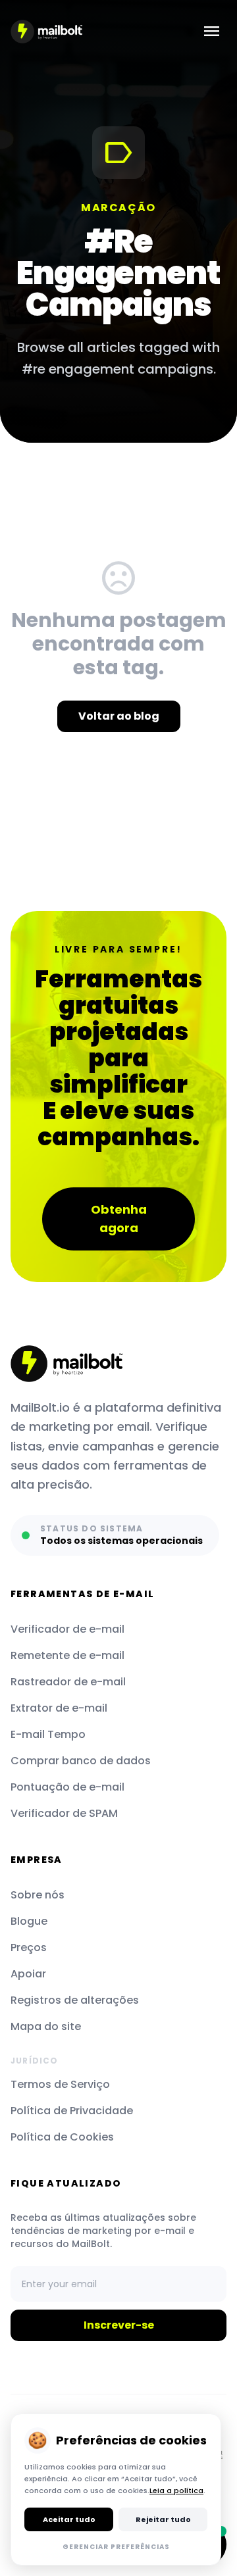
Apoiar (28, 1974)
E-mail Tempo (48, 1734)
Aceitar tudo (69, 2519)
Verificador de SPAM (64, 1813)
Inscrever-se (119, 2325)
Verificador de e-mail (67, 1629)
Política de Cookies (62, 2137)
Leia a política (176, 2490)
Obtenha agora (119, 1219)
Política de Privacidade (72, 2111)
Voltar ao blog (119, 716)
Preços (29, 1947)
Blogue (29, 1921)
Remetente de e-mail (67, 1655)
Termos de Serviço (60, 2084)
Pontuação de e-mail (67, 1787)
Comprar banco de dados (81, 1761)
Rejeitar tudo (163, 2519)
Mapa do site (46, 2026)
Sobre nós (38, 1895)
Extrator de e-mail (59, 1708)
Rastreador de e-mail (68, 1682)
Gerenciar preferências (116, 2547)
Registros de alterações (75, 2000)
